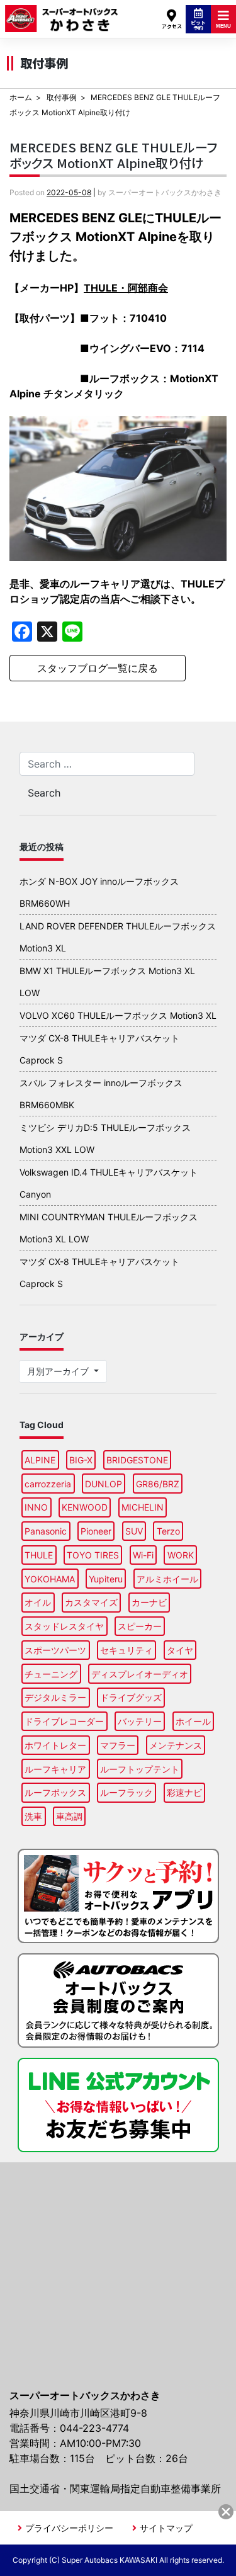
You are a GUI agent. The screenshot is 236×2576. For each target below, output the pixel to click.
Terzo (168, 1531)
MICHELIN (143, 1507)
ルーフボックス (55, 1792)
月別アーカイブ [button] (59, 1371)
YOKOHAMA (50, 1579)
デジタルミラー (55, 1697)
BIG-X (81, 1460)
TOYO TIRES (93, 1555)
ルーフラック (126, 1792)
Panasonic (46, 1531)
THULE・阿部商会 (126, 288)
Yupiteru (106, 1579)
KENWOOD (85, 1507)
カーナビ (149, 1602)
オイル (38, 1602)
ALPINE (40, 1460)
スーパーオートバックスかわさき (62, 13)
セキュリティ (126, 1650)
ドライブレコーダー (64, 1721)
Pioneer (96, 1531)
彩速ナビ (184, 1792)
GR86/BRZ (158, 1484)
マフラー (118, 1745)
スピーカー (140, 1626)
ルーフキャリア (55, 1769)
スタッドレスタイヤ (64, 1626)
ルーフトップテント (140, 1769)
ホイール (193, 1721)
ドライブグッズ (131, 1697)
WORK (181, 1555)
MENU (223, 26)
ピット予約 (198, 25)
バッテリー (140, 1721)
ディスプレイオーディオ (140, 1674)
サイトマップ (166, 2528)
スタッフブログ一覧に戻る (98, 668)
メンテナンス (176, 1745)
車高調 (69, 1816)
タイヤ (180, 1650)
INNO (36, 1507)
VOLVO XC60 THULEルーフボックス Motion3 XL (118, 1015)
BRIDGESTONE (137, 1460)
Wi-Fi (143, 1555)
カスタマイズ (91, 1602)
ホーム (21, 97)
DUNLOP (104, 1484)
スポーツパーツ (55, 1650)
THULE (39, 1555)
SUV (134, 1531)
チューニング (51, 1674)
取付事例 (62, 97)
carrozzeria (48, 1484)
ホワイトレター (55, 1745)
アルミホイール (167, 1579)
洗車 (33, 1816)
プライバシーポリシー (69, 2528)
